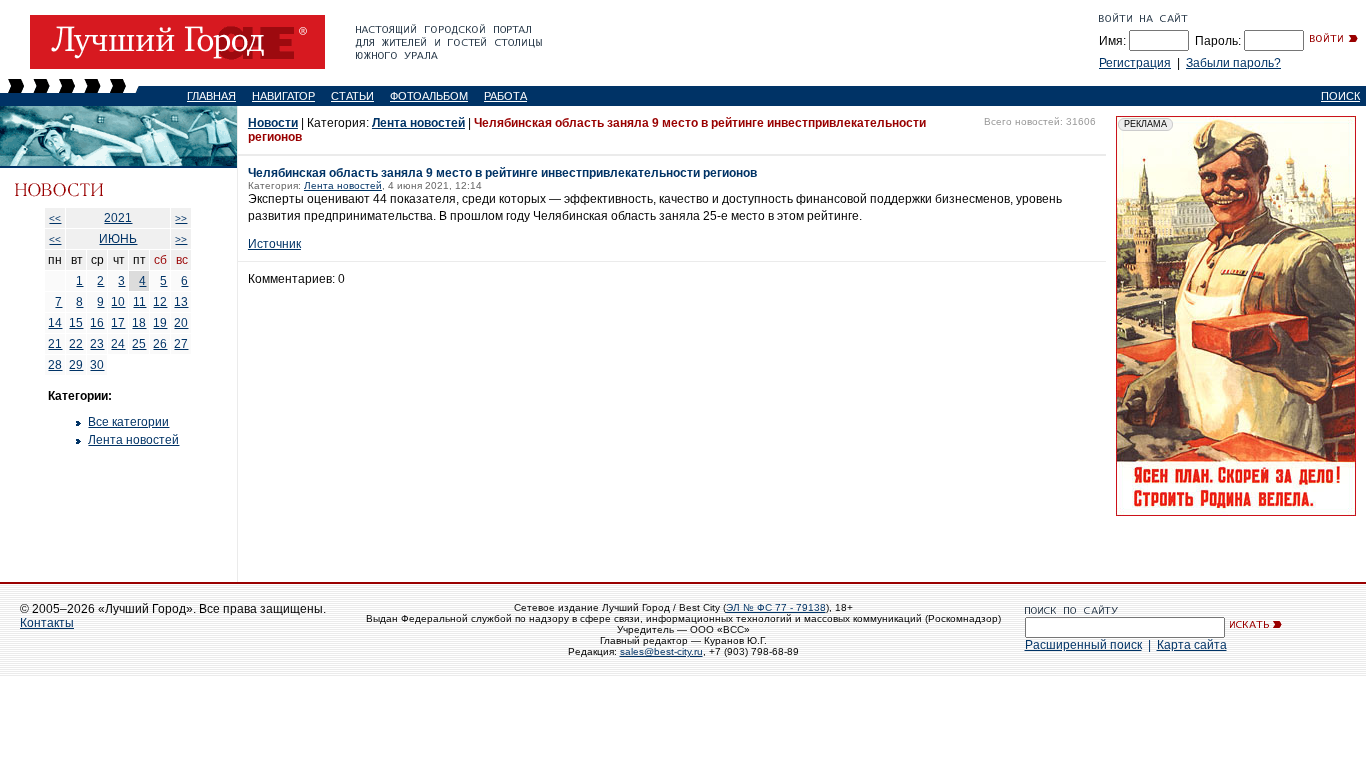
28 (55, 365)
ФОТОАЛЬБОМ (429, 96)
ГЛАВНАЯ (211, 96)
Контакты (47, 623)
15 (76, 323)
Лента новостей (133, 440)
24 (118, 344)
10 (118, 302)
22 (76, 344)
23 (97, 344)
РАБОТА (505, 96)
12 (160, 302)
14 (55, 323)
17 (118, 323)
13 (181, 302)
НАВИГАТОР (283, 96)
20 (181, 323)
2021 (118, 218)
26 (160, 344)
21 (55, 344)
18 (139, 323)
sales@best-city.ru (661, 651)
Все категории (128, 422)
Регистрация (1135, 63)
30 (97, 365)
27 (181, 344)
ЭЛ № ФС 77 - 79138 (776, 607)
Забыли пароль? (1233, 63)
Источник (274, 244)
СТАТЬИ (352, 96)
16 (97, 323)
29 (76, 365)
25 (139, 344)
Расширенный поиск (1083, 645)
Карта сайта (1192, 645)
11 (139, 302)
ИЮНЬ (118, 239)
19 (160, 323)
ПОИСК (1340, 96)
